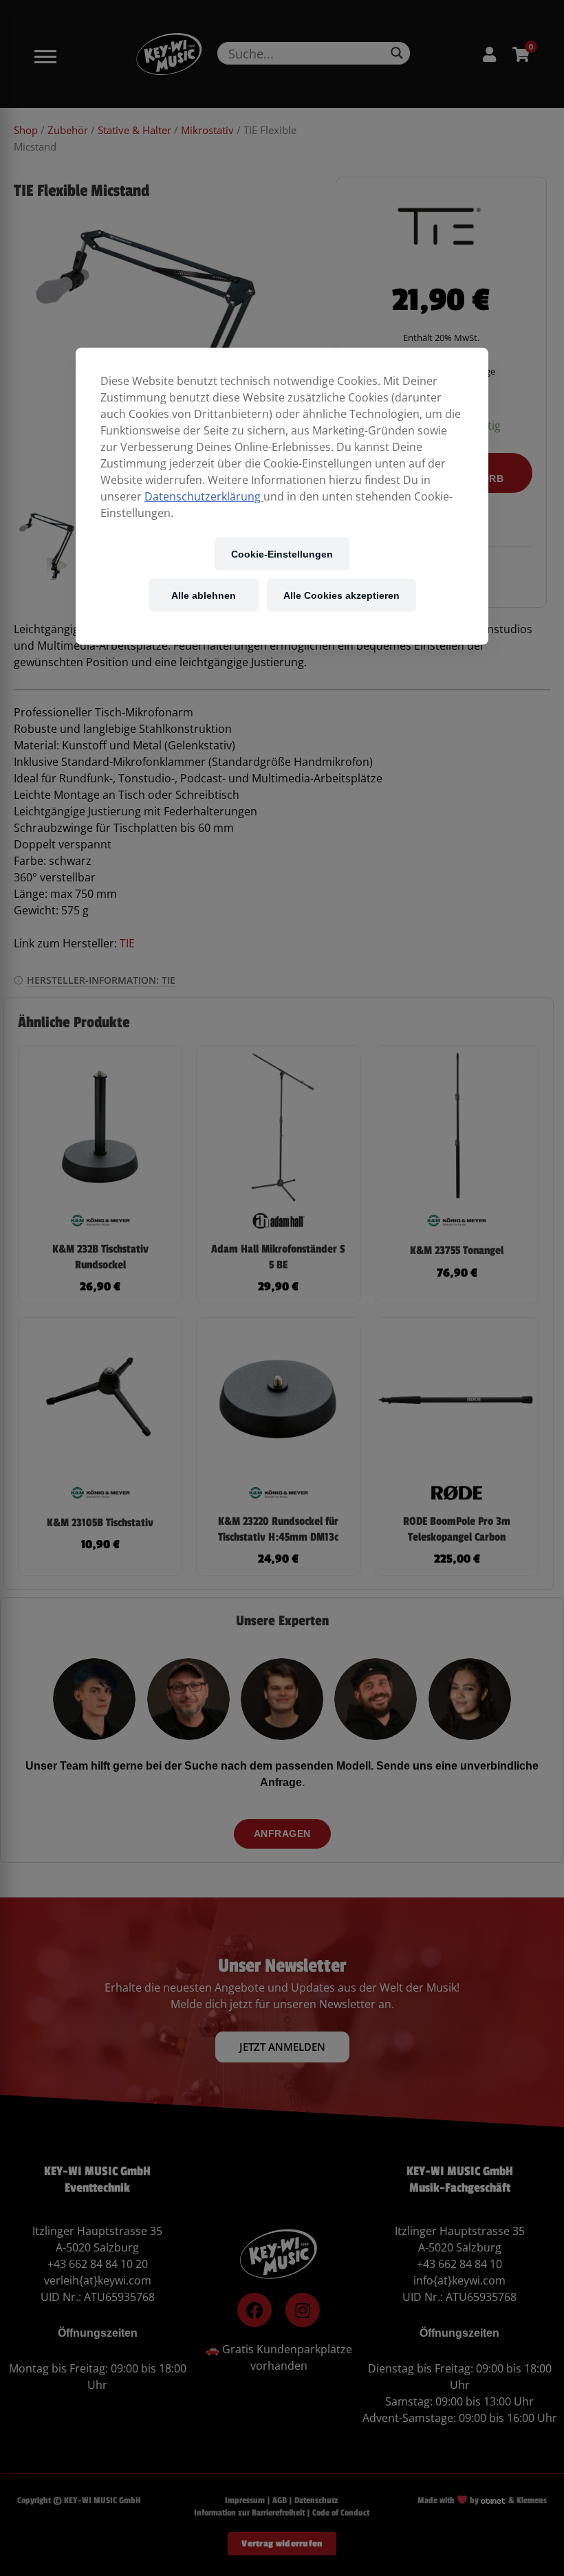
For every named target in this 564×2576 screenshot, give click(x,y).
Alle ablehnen (204, 595)
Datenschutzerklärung (204, 496)
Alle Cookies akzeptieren (341, 595)
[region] (282, 496)
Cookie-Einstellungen (282, 554)
